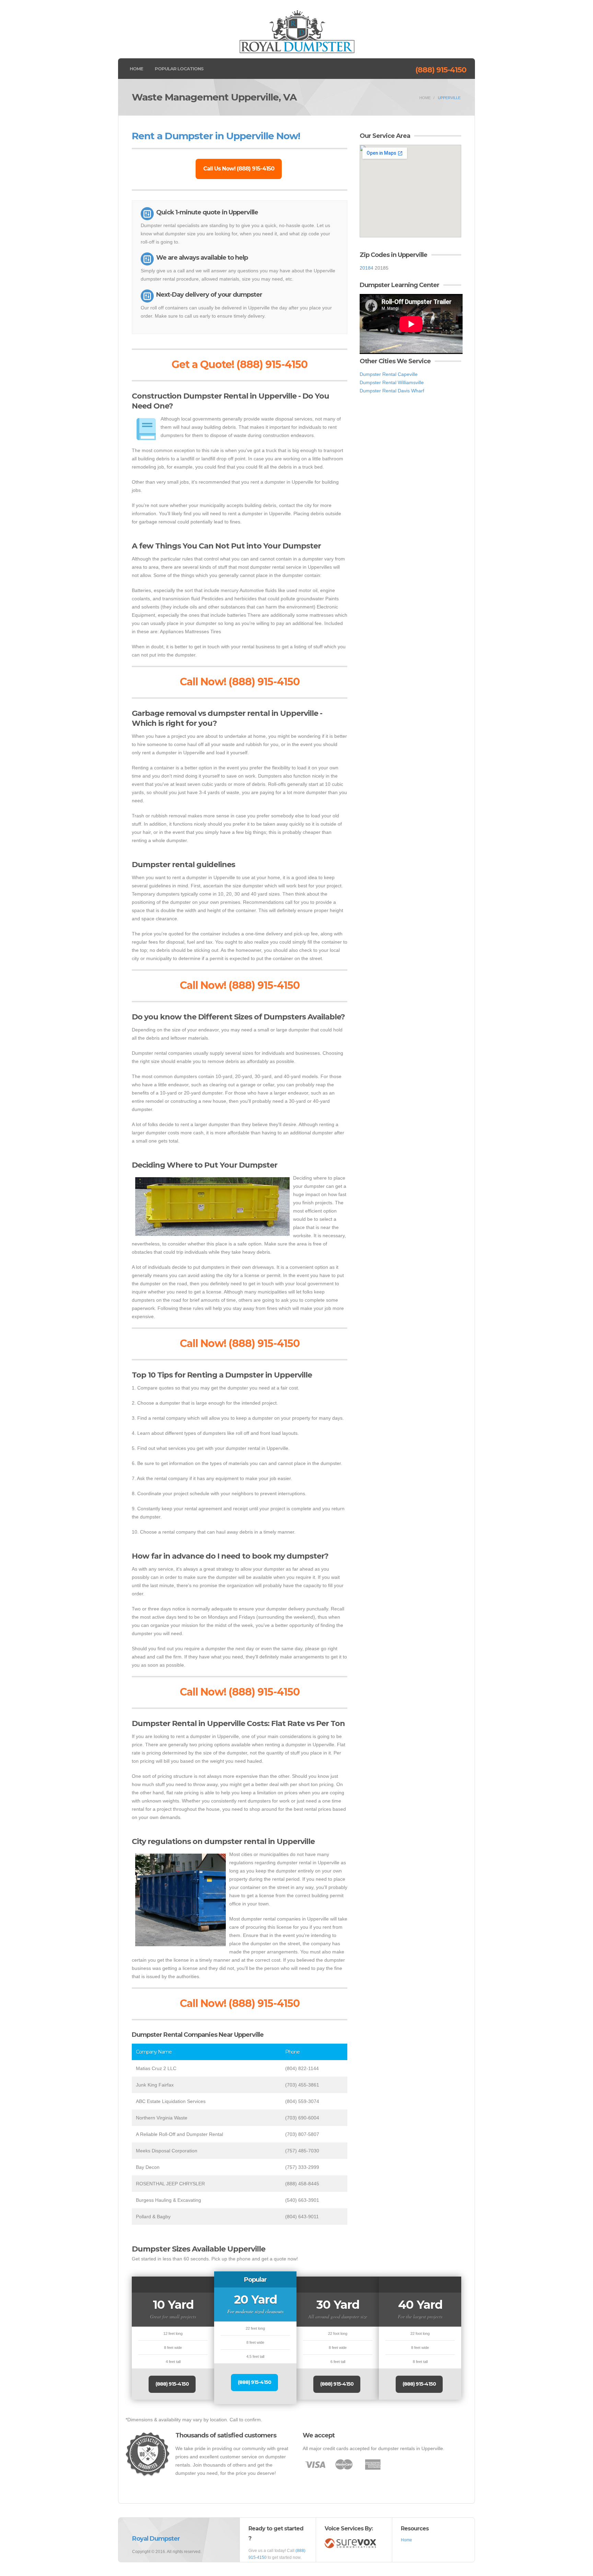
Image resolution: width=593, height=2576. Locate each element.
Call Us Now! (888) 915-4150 (239, 169)
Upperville (449, 98)
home (425, 98)
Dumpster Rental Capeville (389, 374)
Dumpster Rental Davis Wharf (392, 391)
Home (136, 69)
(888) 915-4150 (441, 70)
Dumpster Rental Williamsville (392, 382)
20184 (367, 268)
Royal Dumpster (156, 2539)
